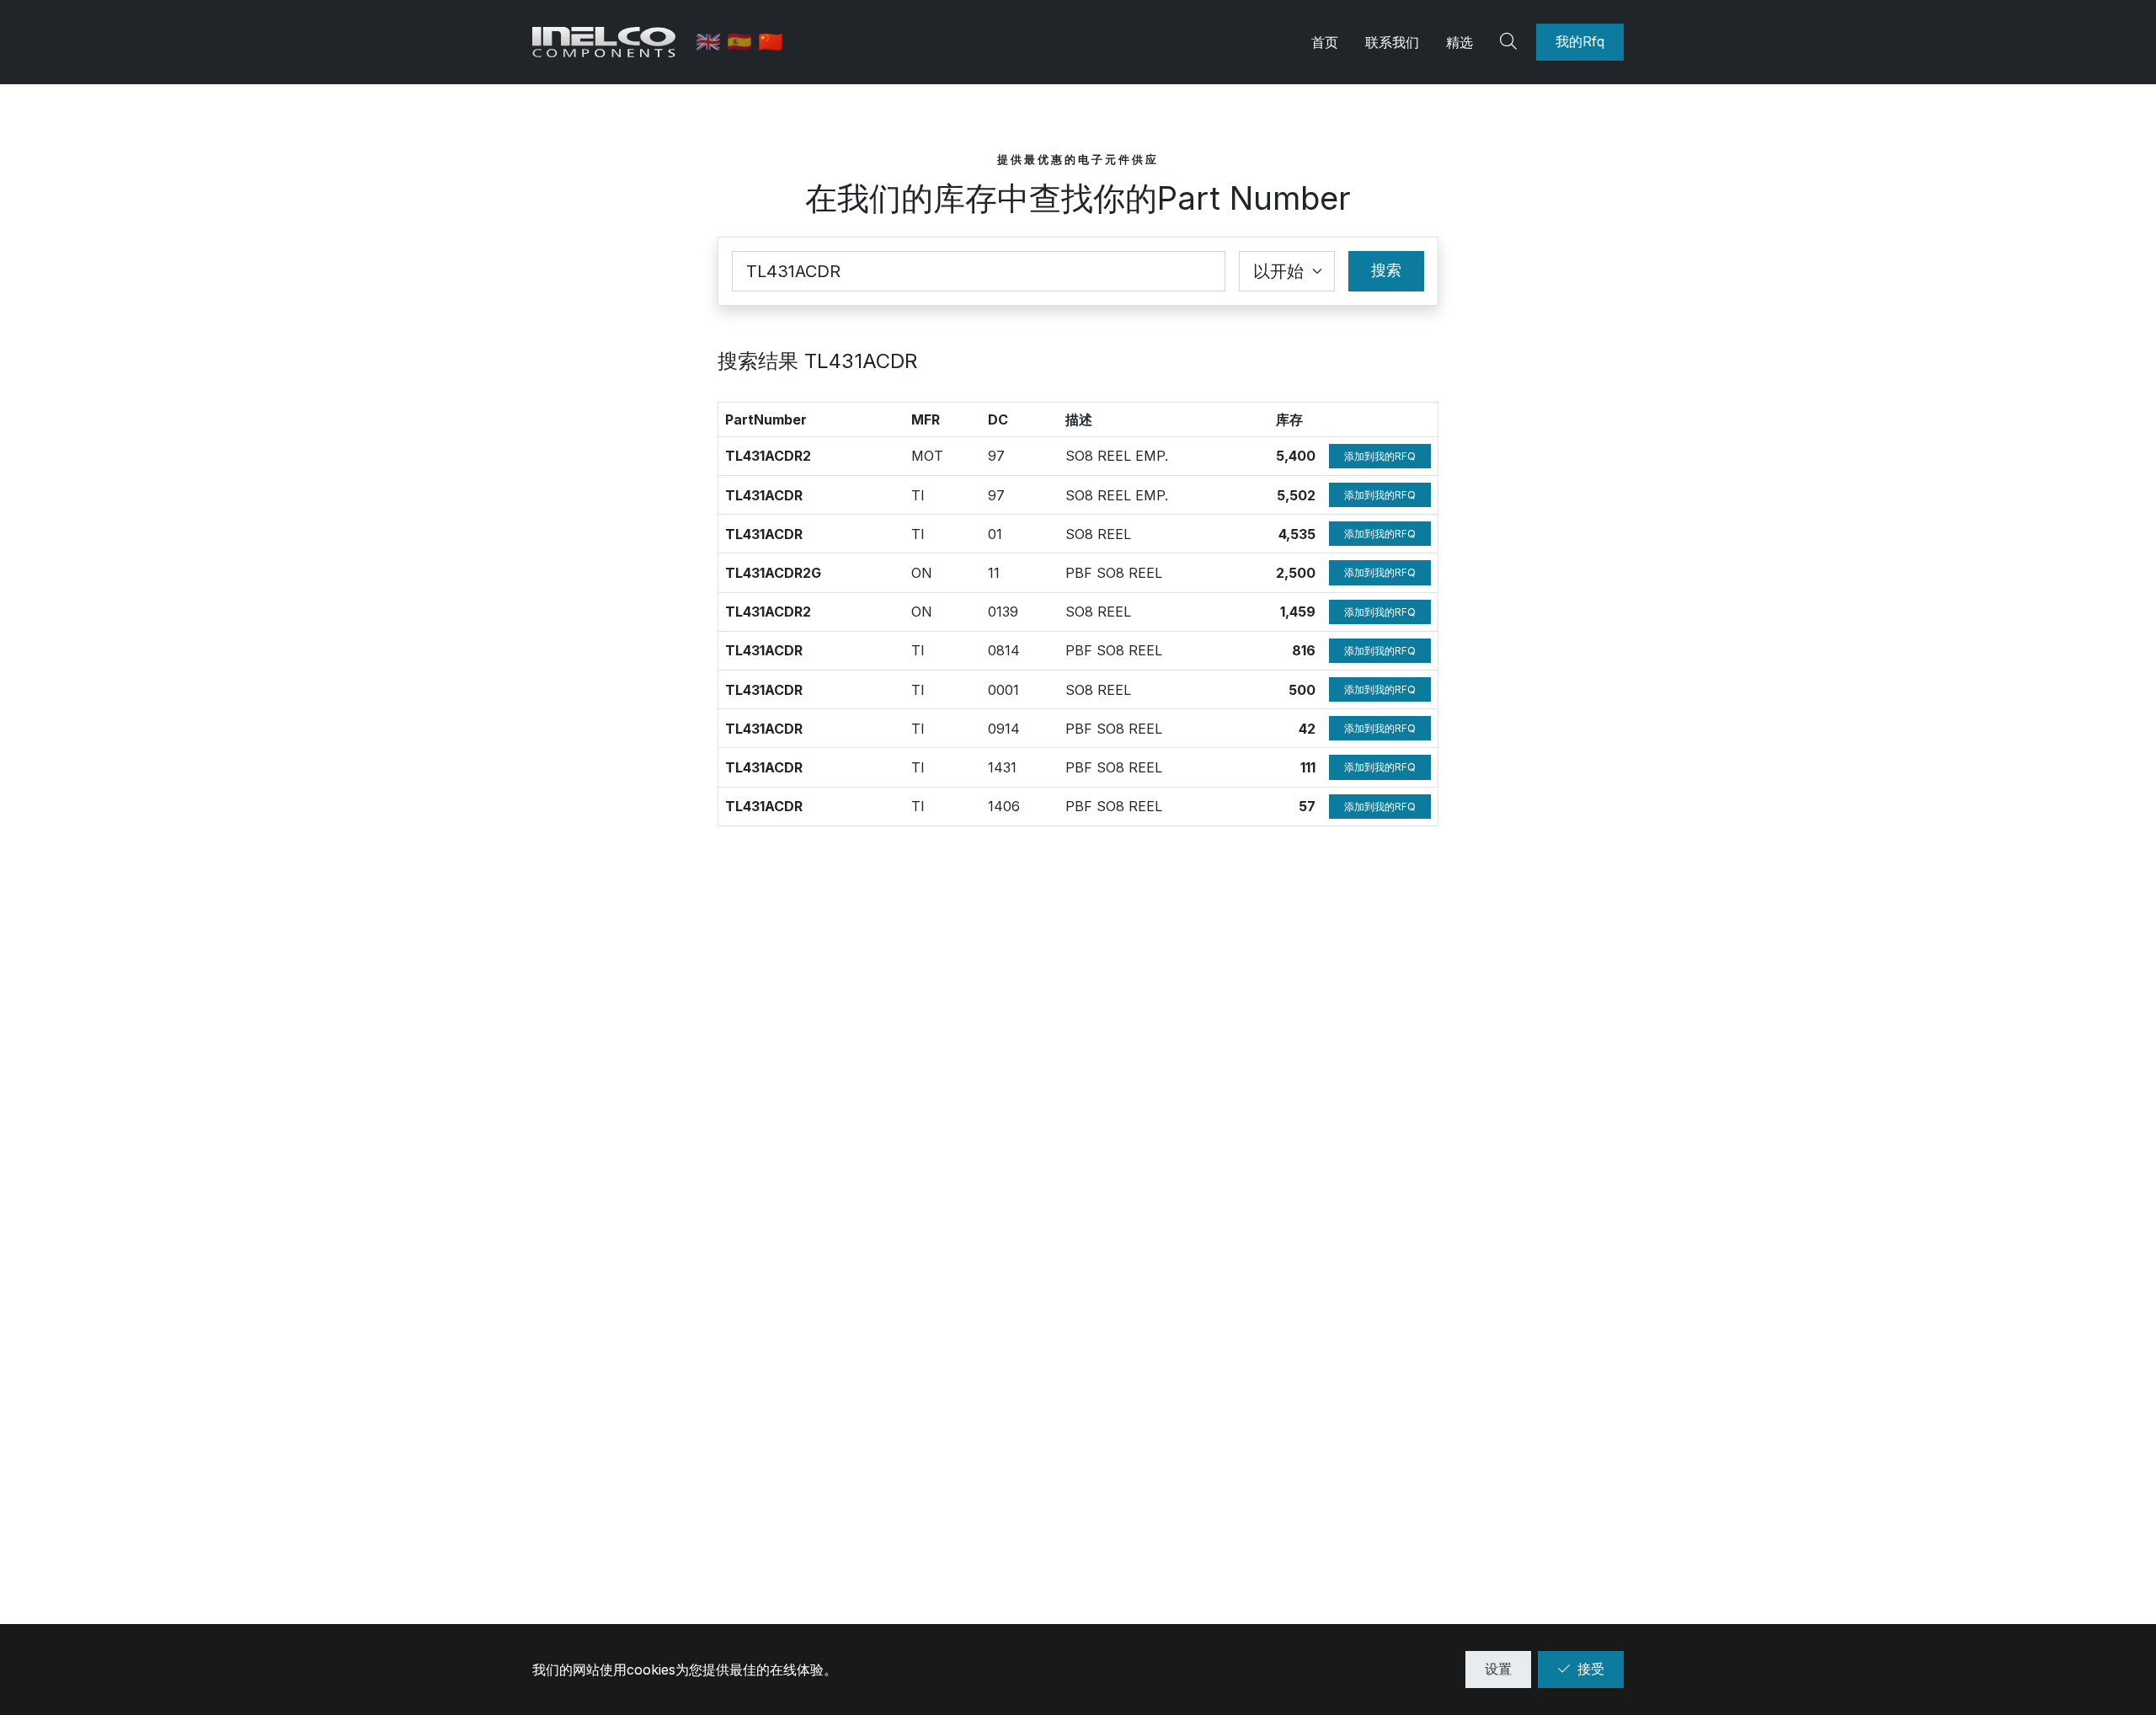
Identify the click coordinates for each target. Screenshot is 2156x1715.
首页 (1325, 42)
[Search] (1511, 42)
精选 (1460, 42)
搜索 (1386, 270)
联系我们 (1392, 42)
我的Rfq (1580, 41)
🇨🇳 (771, 42)
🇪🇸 (742, 42)
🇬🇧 (711, 42)
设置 (1498, 1669)
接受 (1591, 1669)
